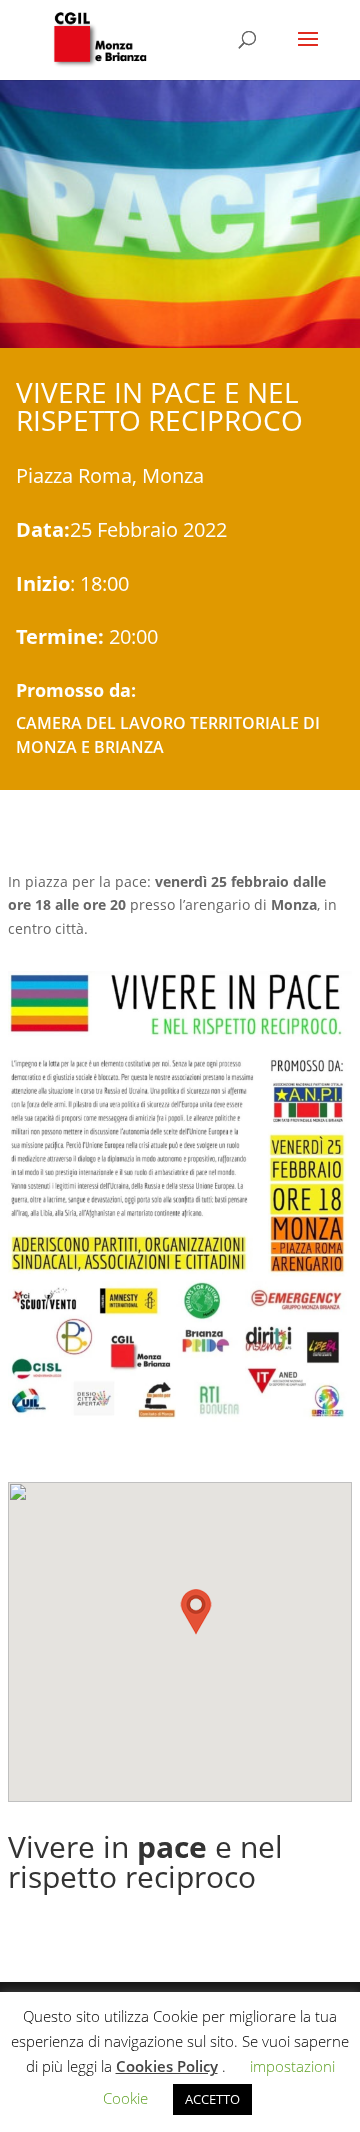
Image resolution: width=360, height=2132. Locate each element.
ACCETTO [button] (212, 2099)
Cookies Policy (167, 2066)
